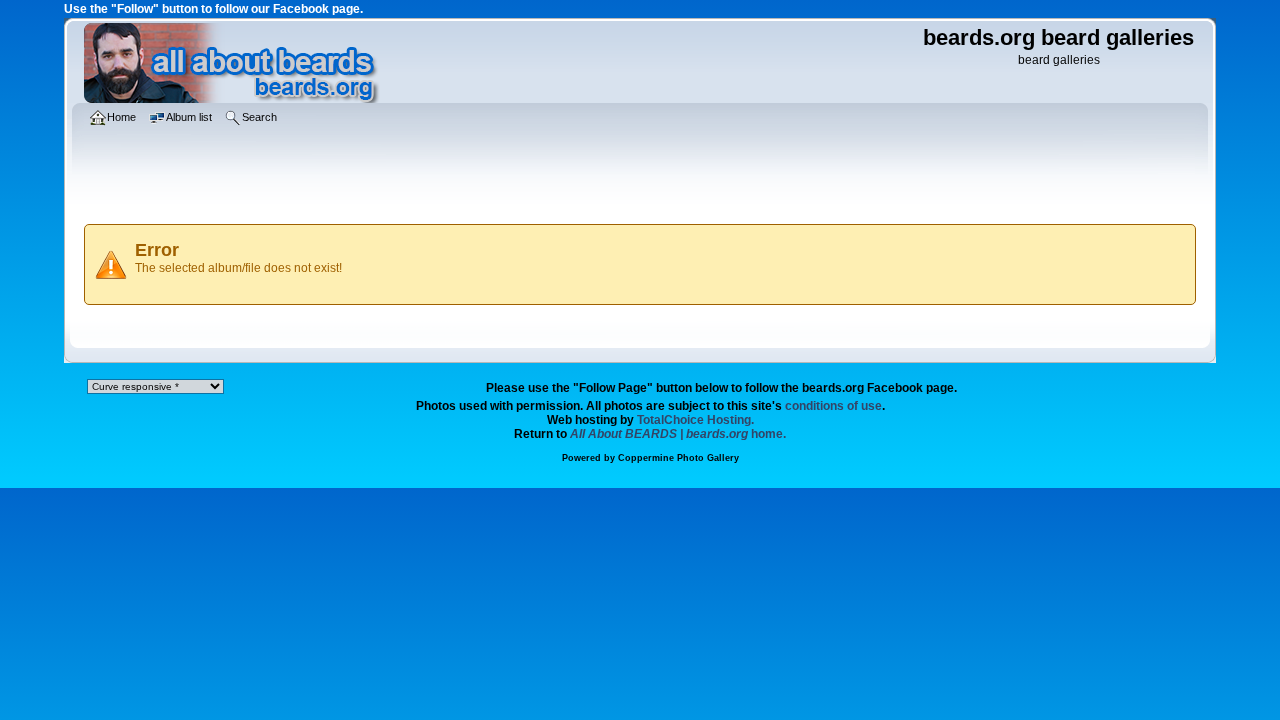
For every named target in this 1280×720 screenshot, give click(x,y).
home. (678, 434)
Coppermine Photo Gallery (678, 458)
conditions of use (833, 406)
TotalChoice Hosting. (695, 420)
